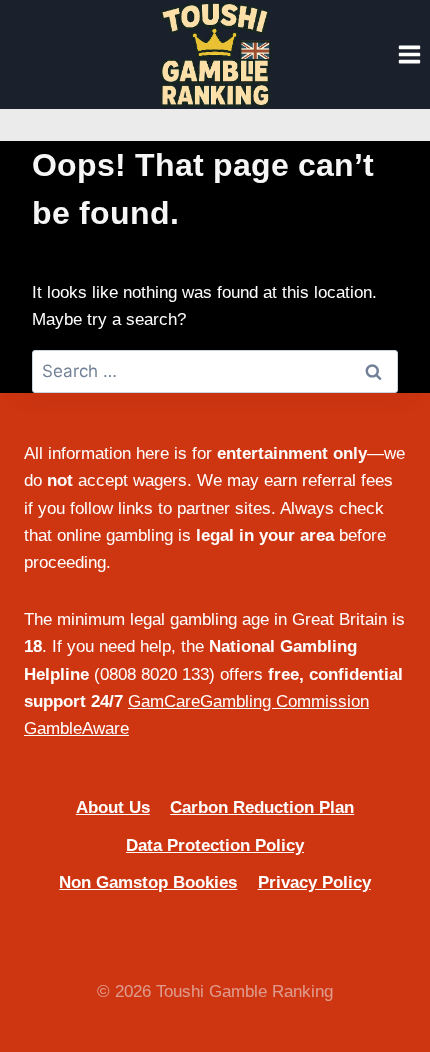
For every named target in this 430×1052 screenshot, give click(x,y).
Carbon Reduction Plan (262, 807)
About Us (113, 807)
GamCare (164, 701)
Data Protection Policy (215, 845)
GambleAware (76, 728)
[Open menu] (409, 54)
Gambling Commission (284, 701)
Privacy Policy (314, 882)
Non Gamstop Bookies (148, 882)
